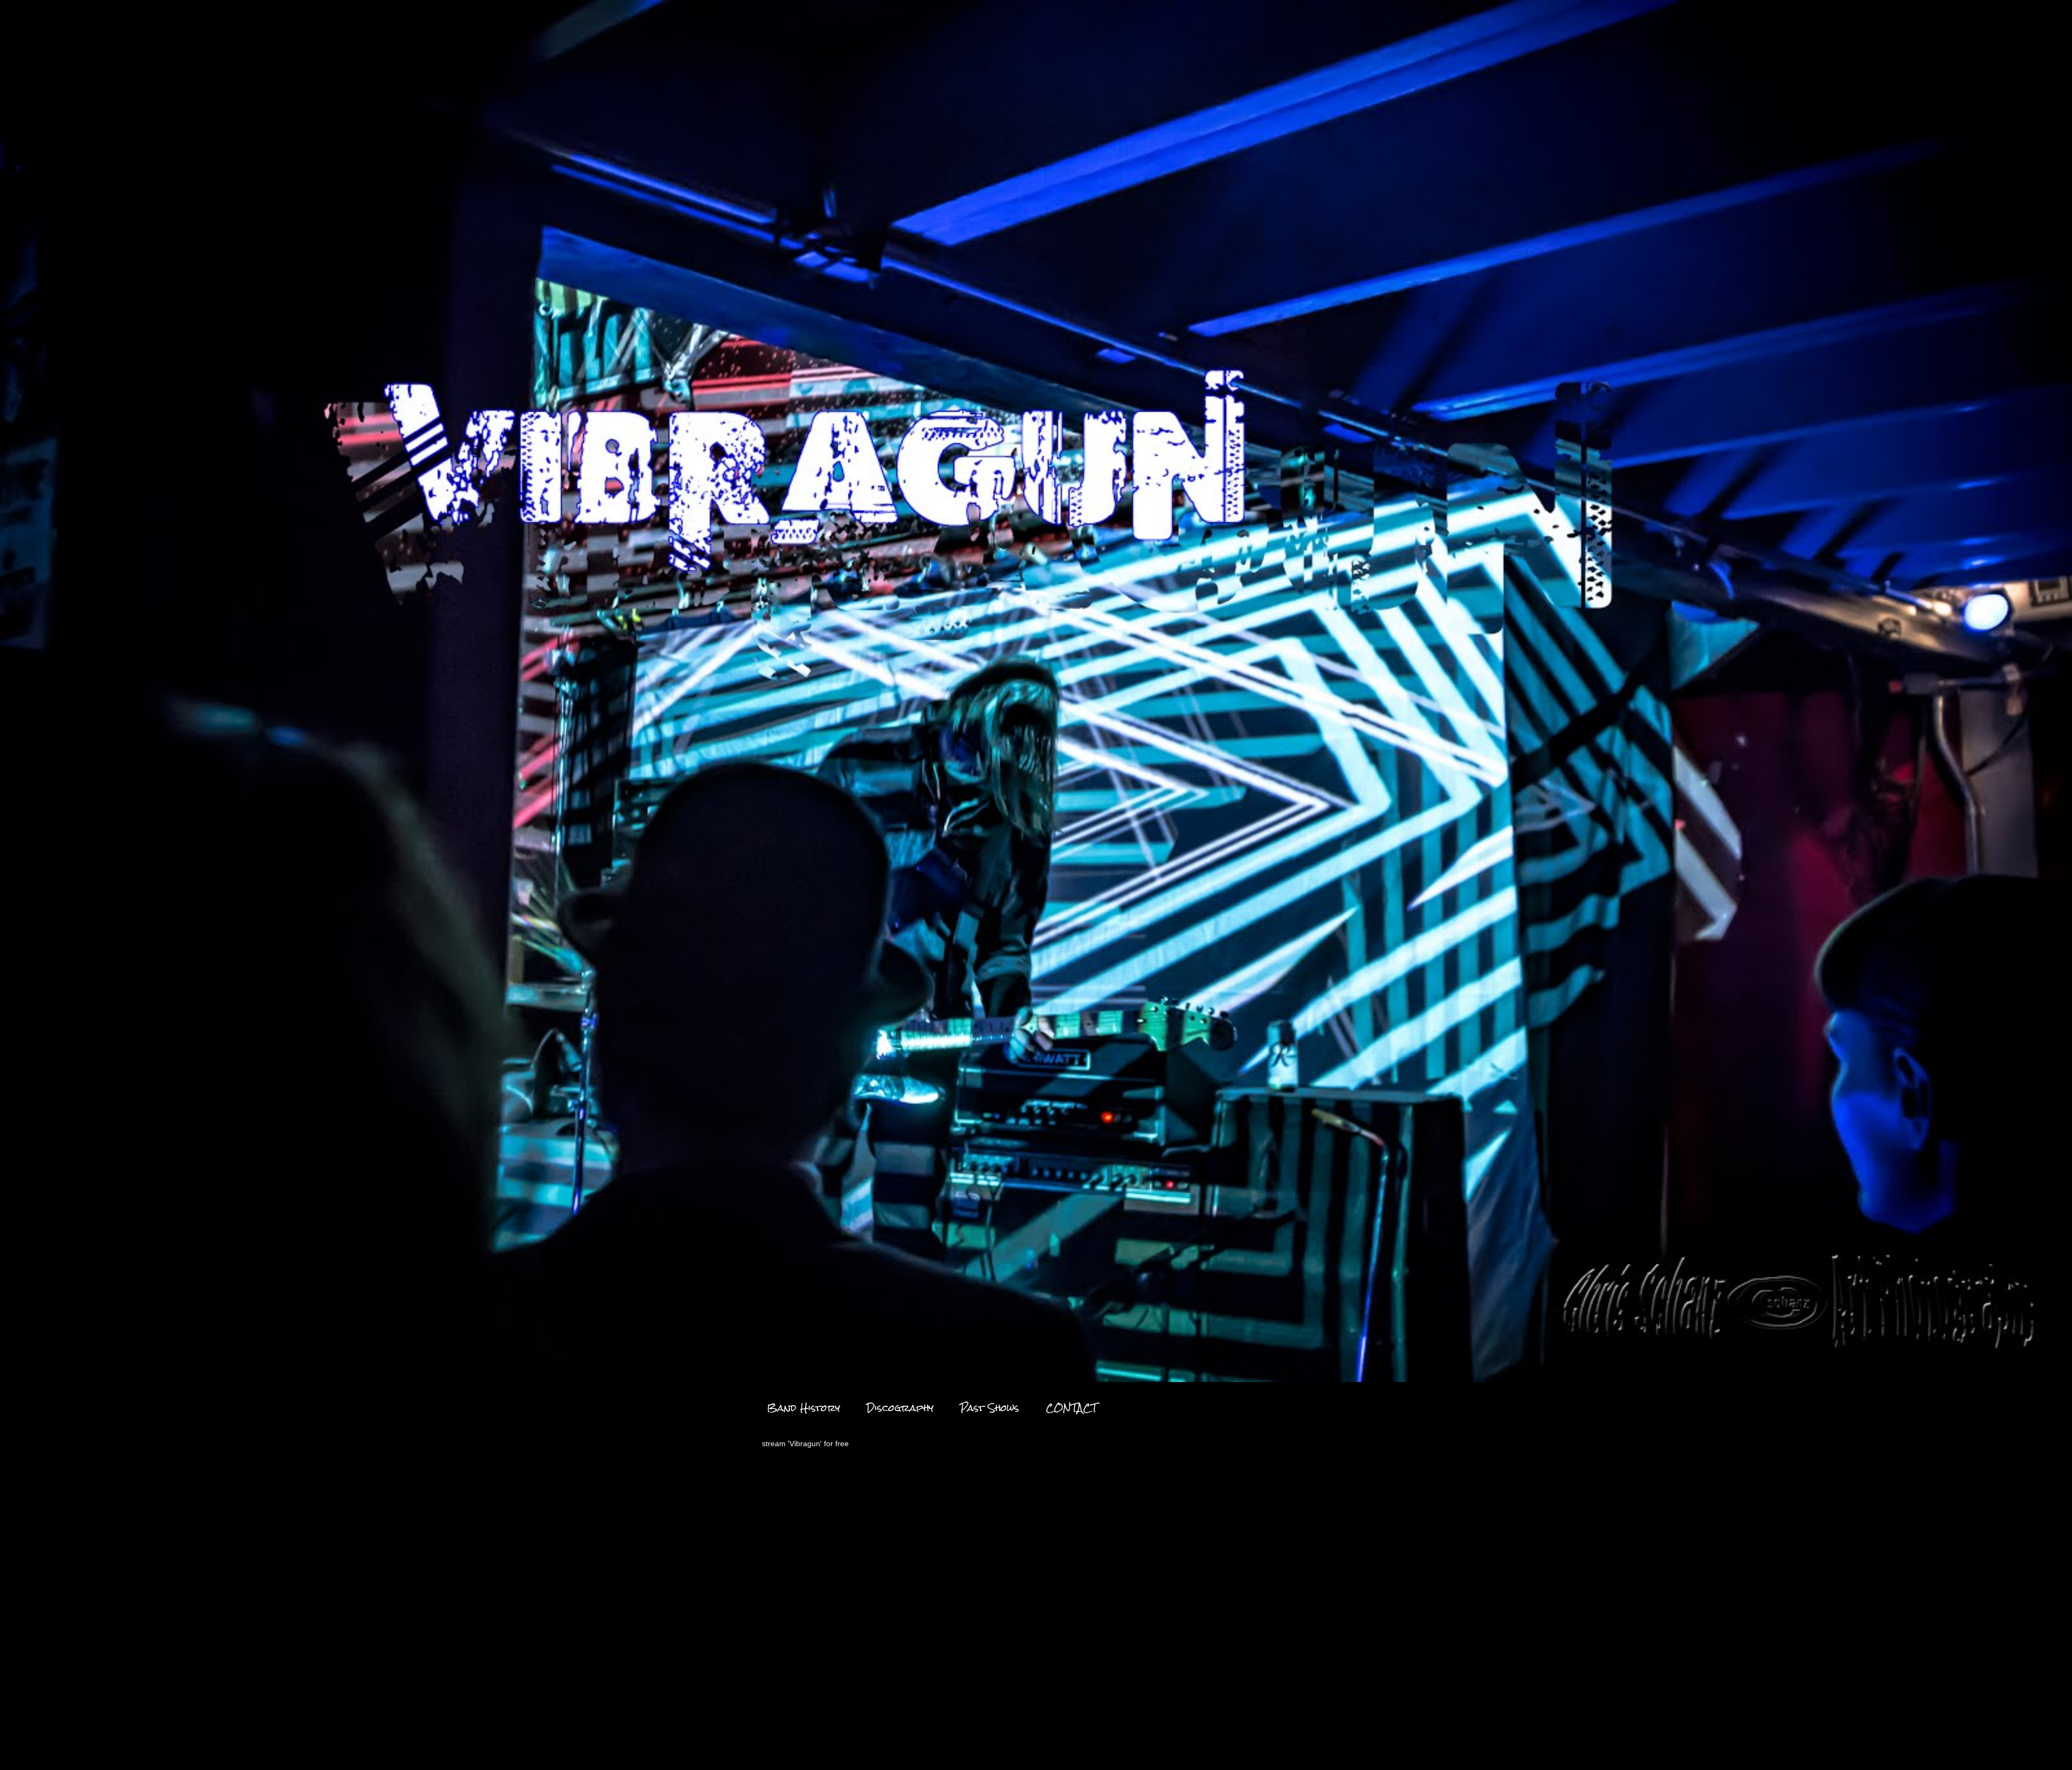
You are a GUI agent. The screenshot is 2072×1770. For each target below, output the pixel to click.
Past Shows (990, 1408)
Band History (803, 1408)
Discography (900, 1408)
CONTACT (1071, 1408)
